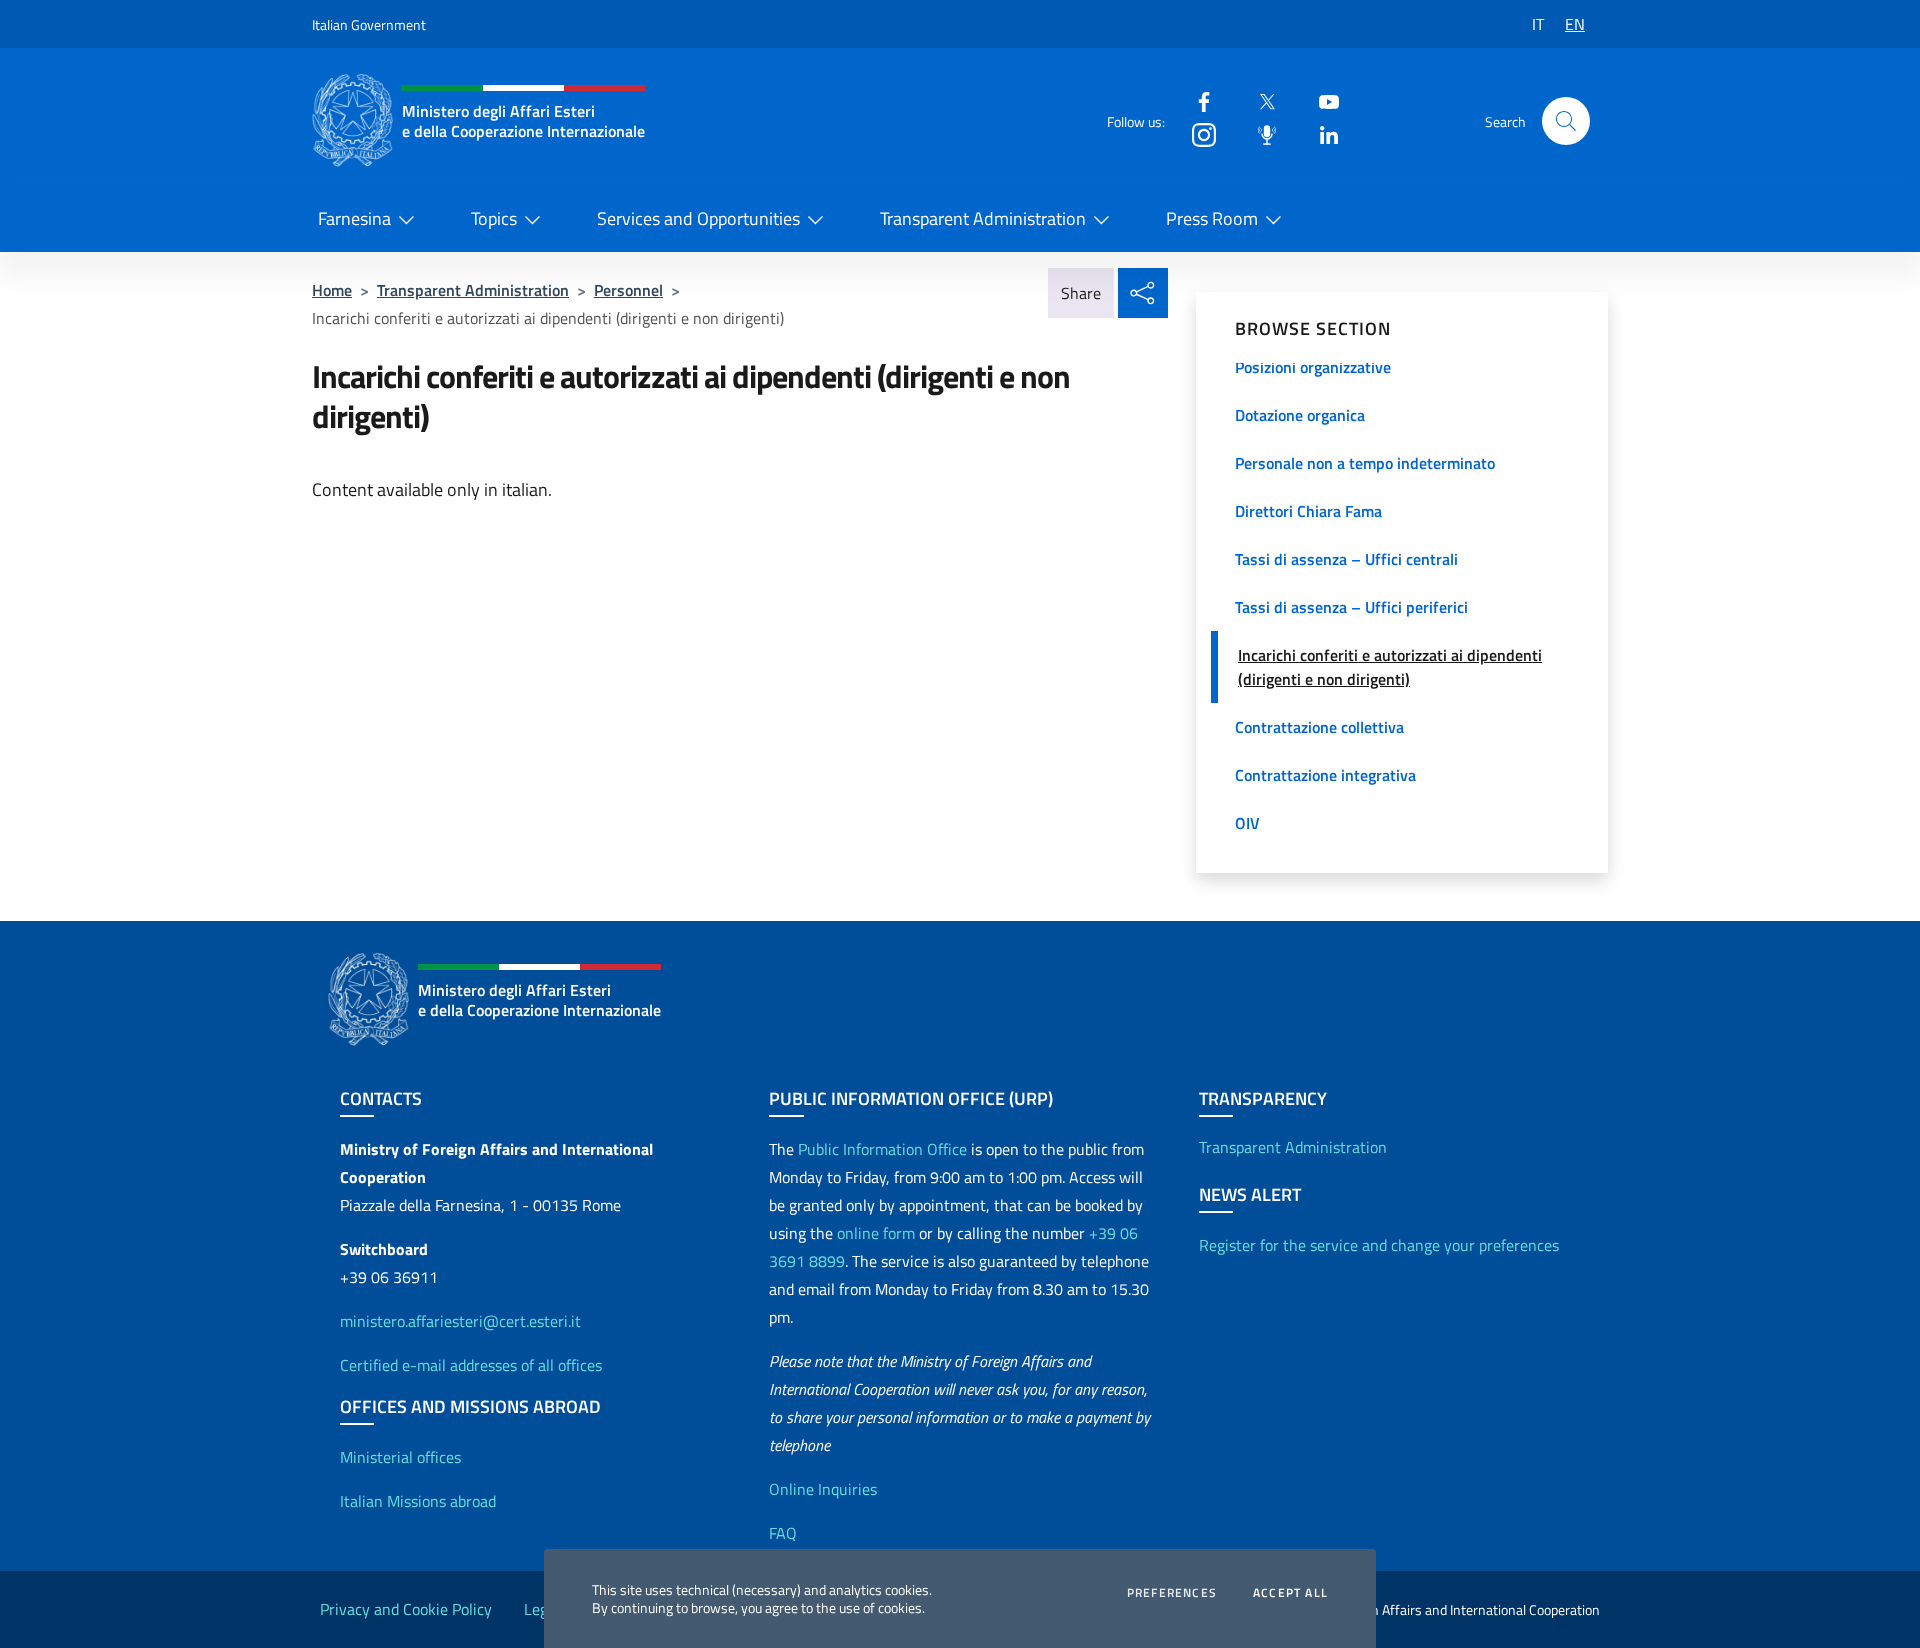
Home (332, 290)
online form (876, 1233)
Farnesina (354, 218)
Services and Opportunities (698, 218)
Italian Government (369, 24)
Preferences (1172, 1593)
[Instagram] (1196, 133)
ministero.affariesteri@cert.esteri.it (460, 1321)
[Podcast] (1259, 133)
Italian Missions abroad (418, 1501)
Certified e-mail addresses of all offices (471, 1365)
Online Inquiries (823, 1489)
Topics (494, 218)
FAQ (783, 1533)
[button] (1566, 121)
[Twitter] (1259, 100)
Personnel (628, 290)
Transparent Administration (983, 218)
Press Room (1212, 218)
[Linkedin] (1321, 133)
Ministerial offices (400, 1457)
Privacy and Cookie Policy (406, 1609)
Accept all (1290, 1593)
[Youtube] (1321, 100)
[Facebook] (1196, 100)
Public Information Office (882, 1149)
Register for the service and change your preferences (1379, 1245)
